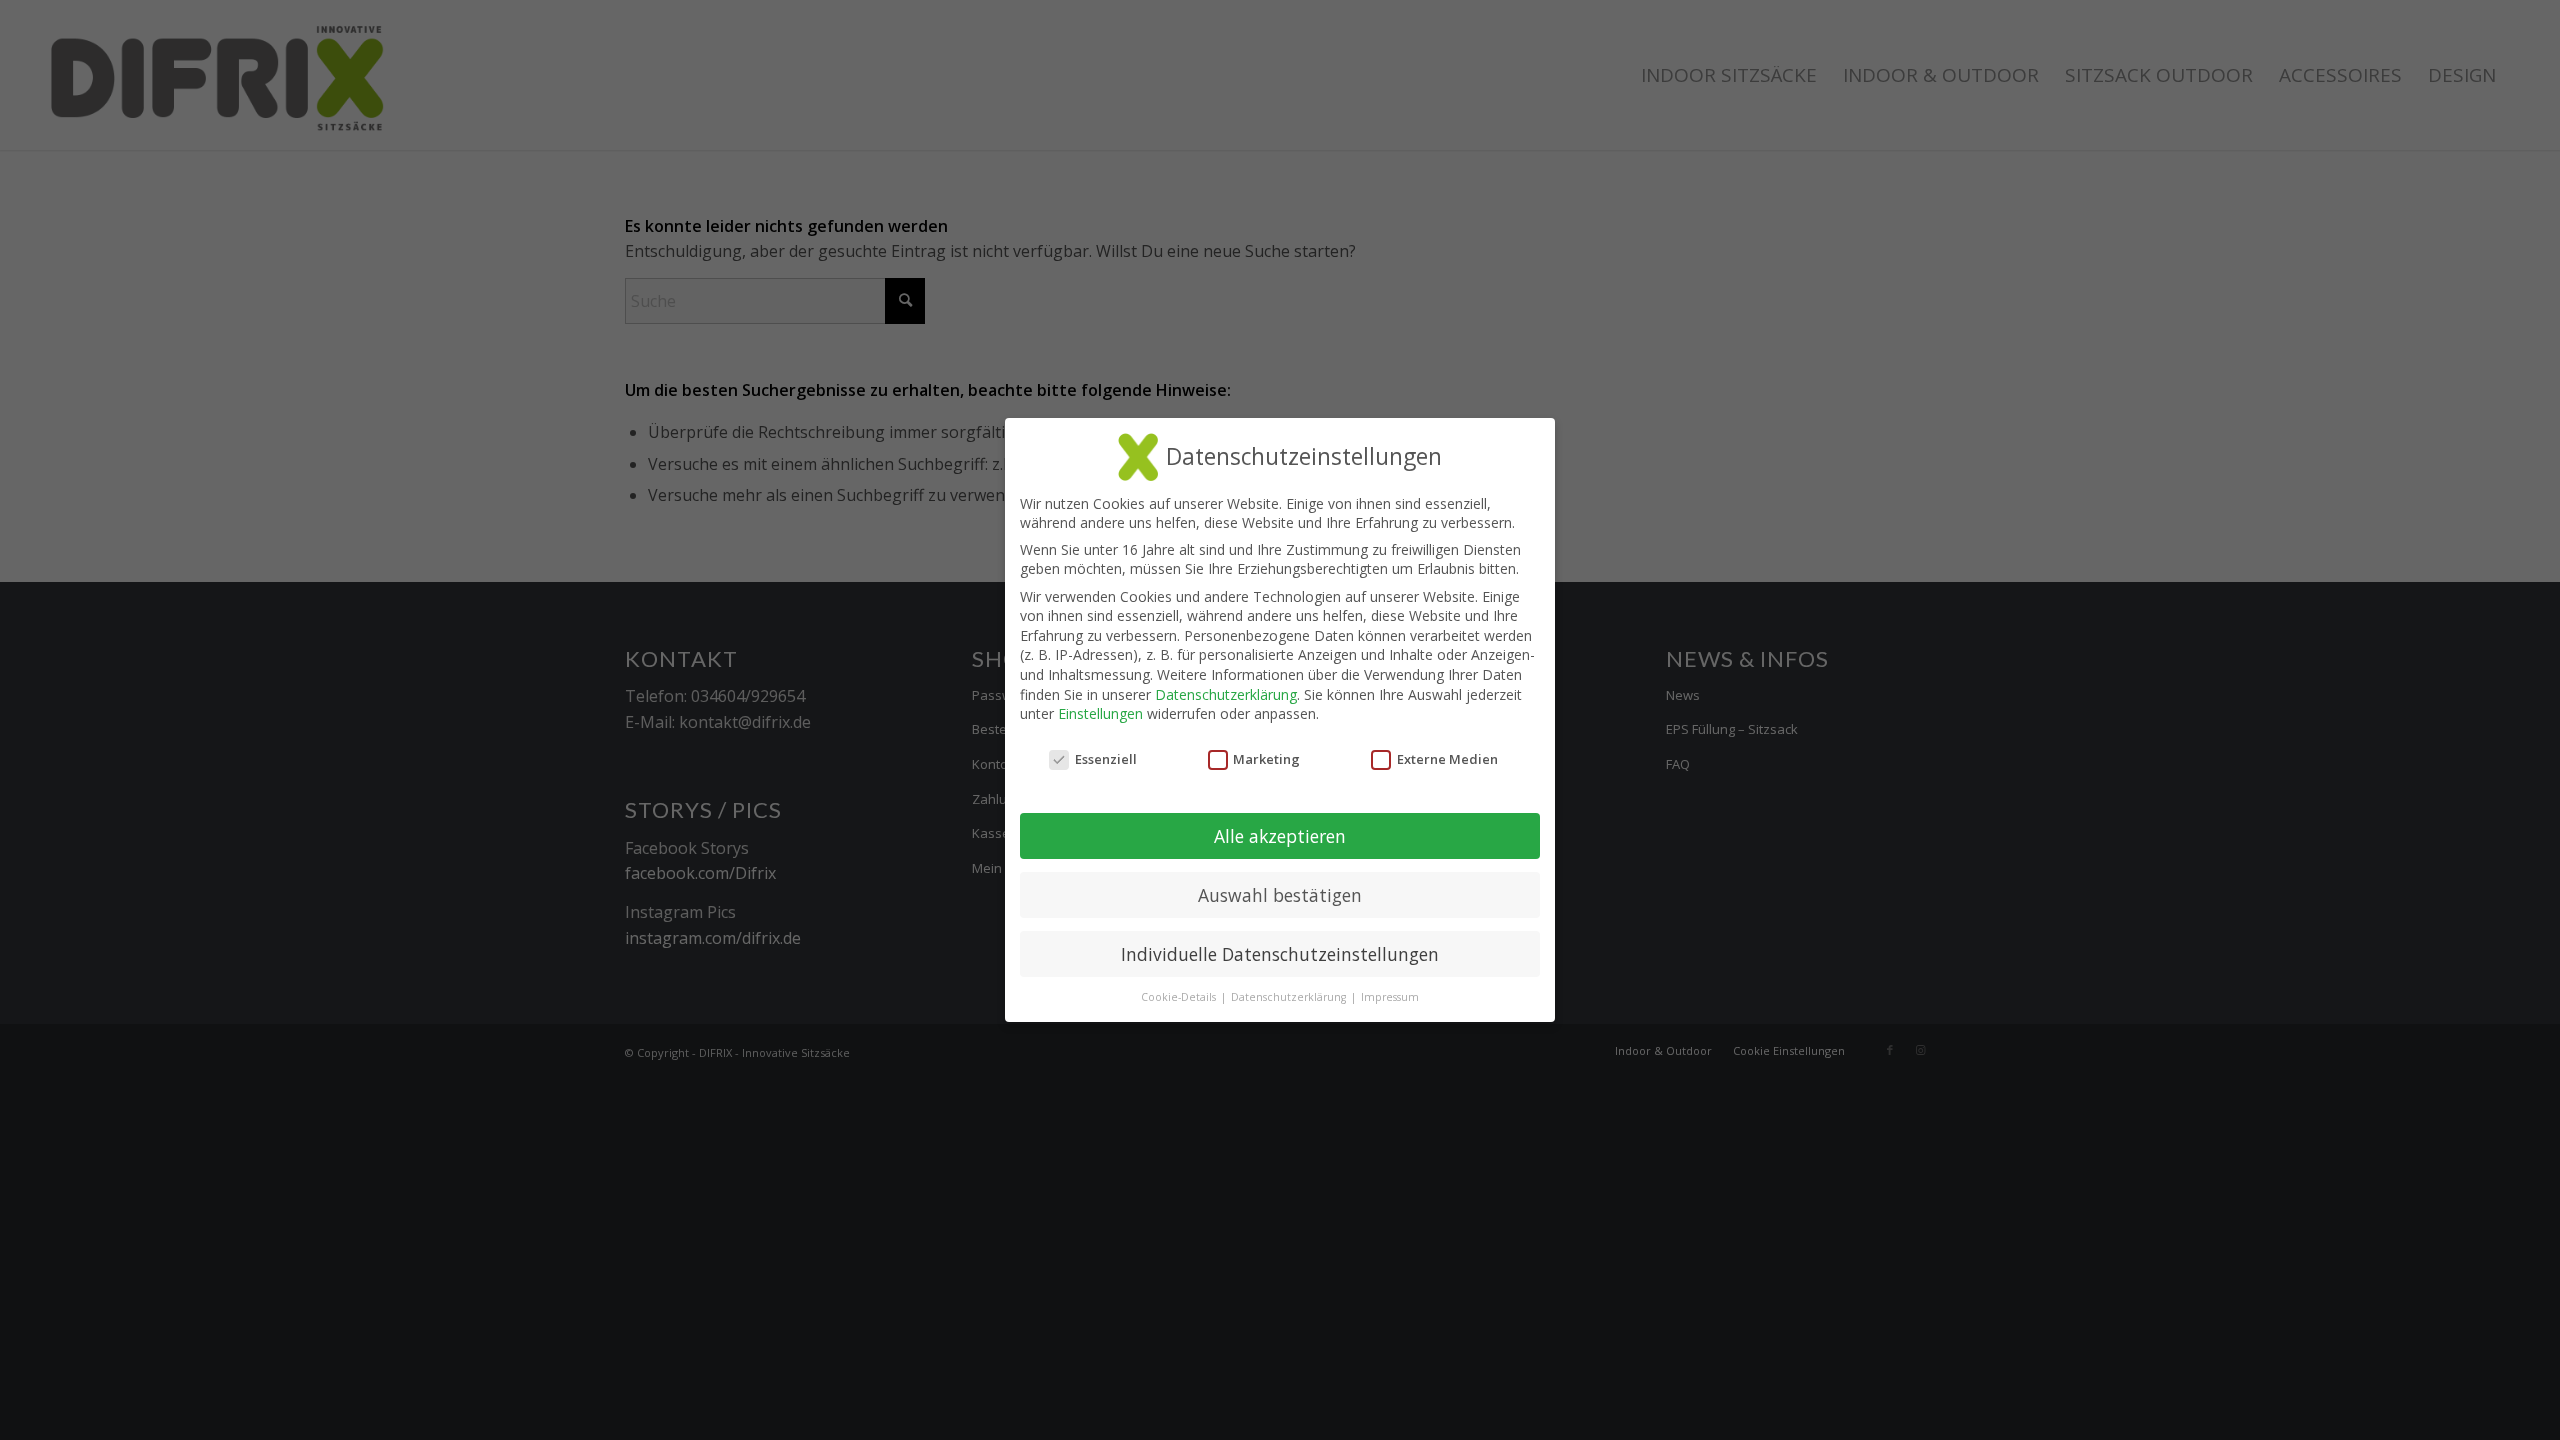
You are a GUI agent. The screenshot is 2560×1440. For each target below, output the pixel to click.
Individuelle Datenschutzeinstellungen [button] (1280, 954)
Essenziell (1106, 759)
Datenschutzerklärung (1226, 694)
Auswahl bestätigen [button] (1280, 895)
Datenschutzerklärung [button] (1290, 997)
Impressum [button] (1390, 997)
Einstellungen (1100, 713)
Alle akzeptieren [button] (1280, 836)
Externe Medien (1447, 759)
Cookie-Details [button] (1180, 997)
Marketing (1266, 759)
